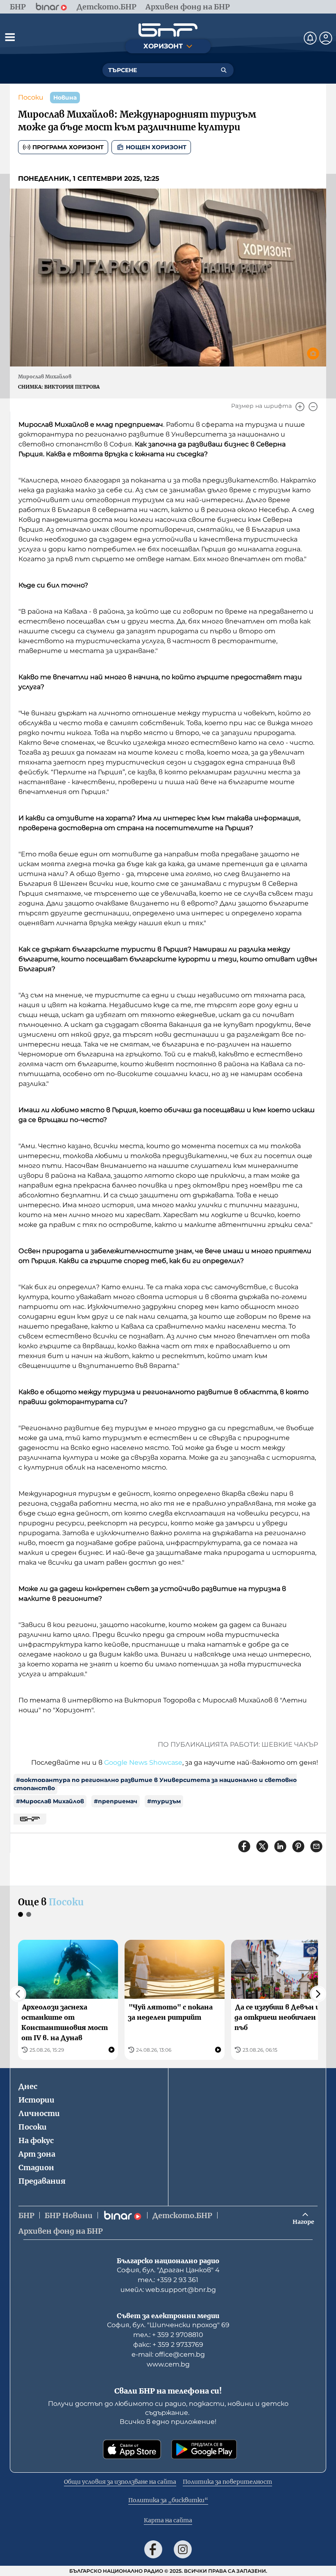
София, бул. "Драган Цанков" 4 (168, 2270)
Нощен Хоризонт (156, 147)
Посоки (31, 97)
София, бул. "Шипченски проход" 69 (168, 2325)
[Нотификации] (310, 38)
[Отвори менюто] (10, 37)
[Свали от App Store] (132, 2449)
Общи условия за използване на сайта (120, 2482)
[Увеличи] (300, 407)
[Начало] (168, 30)
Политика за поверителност (227, 2482)
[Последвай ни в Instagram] (183, 2549)
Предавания (42, 2181)
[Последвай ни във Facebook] (153, 2549)
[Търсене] (224, 70)
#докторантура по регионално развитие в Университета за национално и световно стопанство (155, 1784)
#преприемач (116, 1801)
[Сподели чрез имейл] (316, 1846)
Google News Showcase (143, 1762)
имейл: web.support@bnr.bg (168, 2290)
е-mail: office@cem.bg (168, 2354)
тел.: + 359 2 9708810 (168, 2335)
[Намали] (313, 407)
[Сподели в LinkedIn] (280, 1846)
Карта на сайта (168, 2520)
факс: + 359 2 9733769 (168, 2345)
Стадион (36, 2168)
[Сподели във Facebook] (244, 1846)
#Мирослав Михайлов (50, 1801)
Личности (39, 2113)
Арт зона (37, 2154)
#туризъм (164, 1801)
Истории (36, 2100)
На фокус (36, 2140)
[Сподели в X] (262, 1846)
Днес (28, 2086)
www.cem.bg (168, 2364)
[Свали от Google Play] (204, 2449)
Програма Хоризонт (68, 147)
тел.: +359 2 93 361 (168, 2280)
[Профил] (326, 38)
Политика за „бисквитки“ (168, 2500)
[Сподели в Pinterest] (298, 1846)
